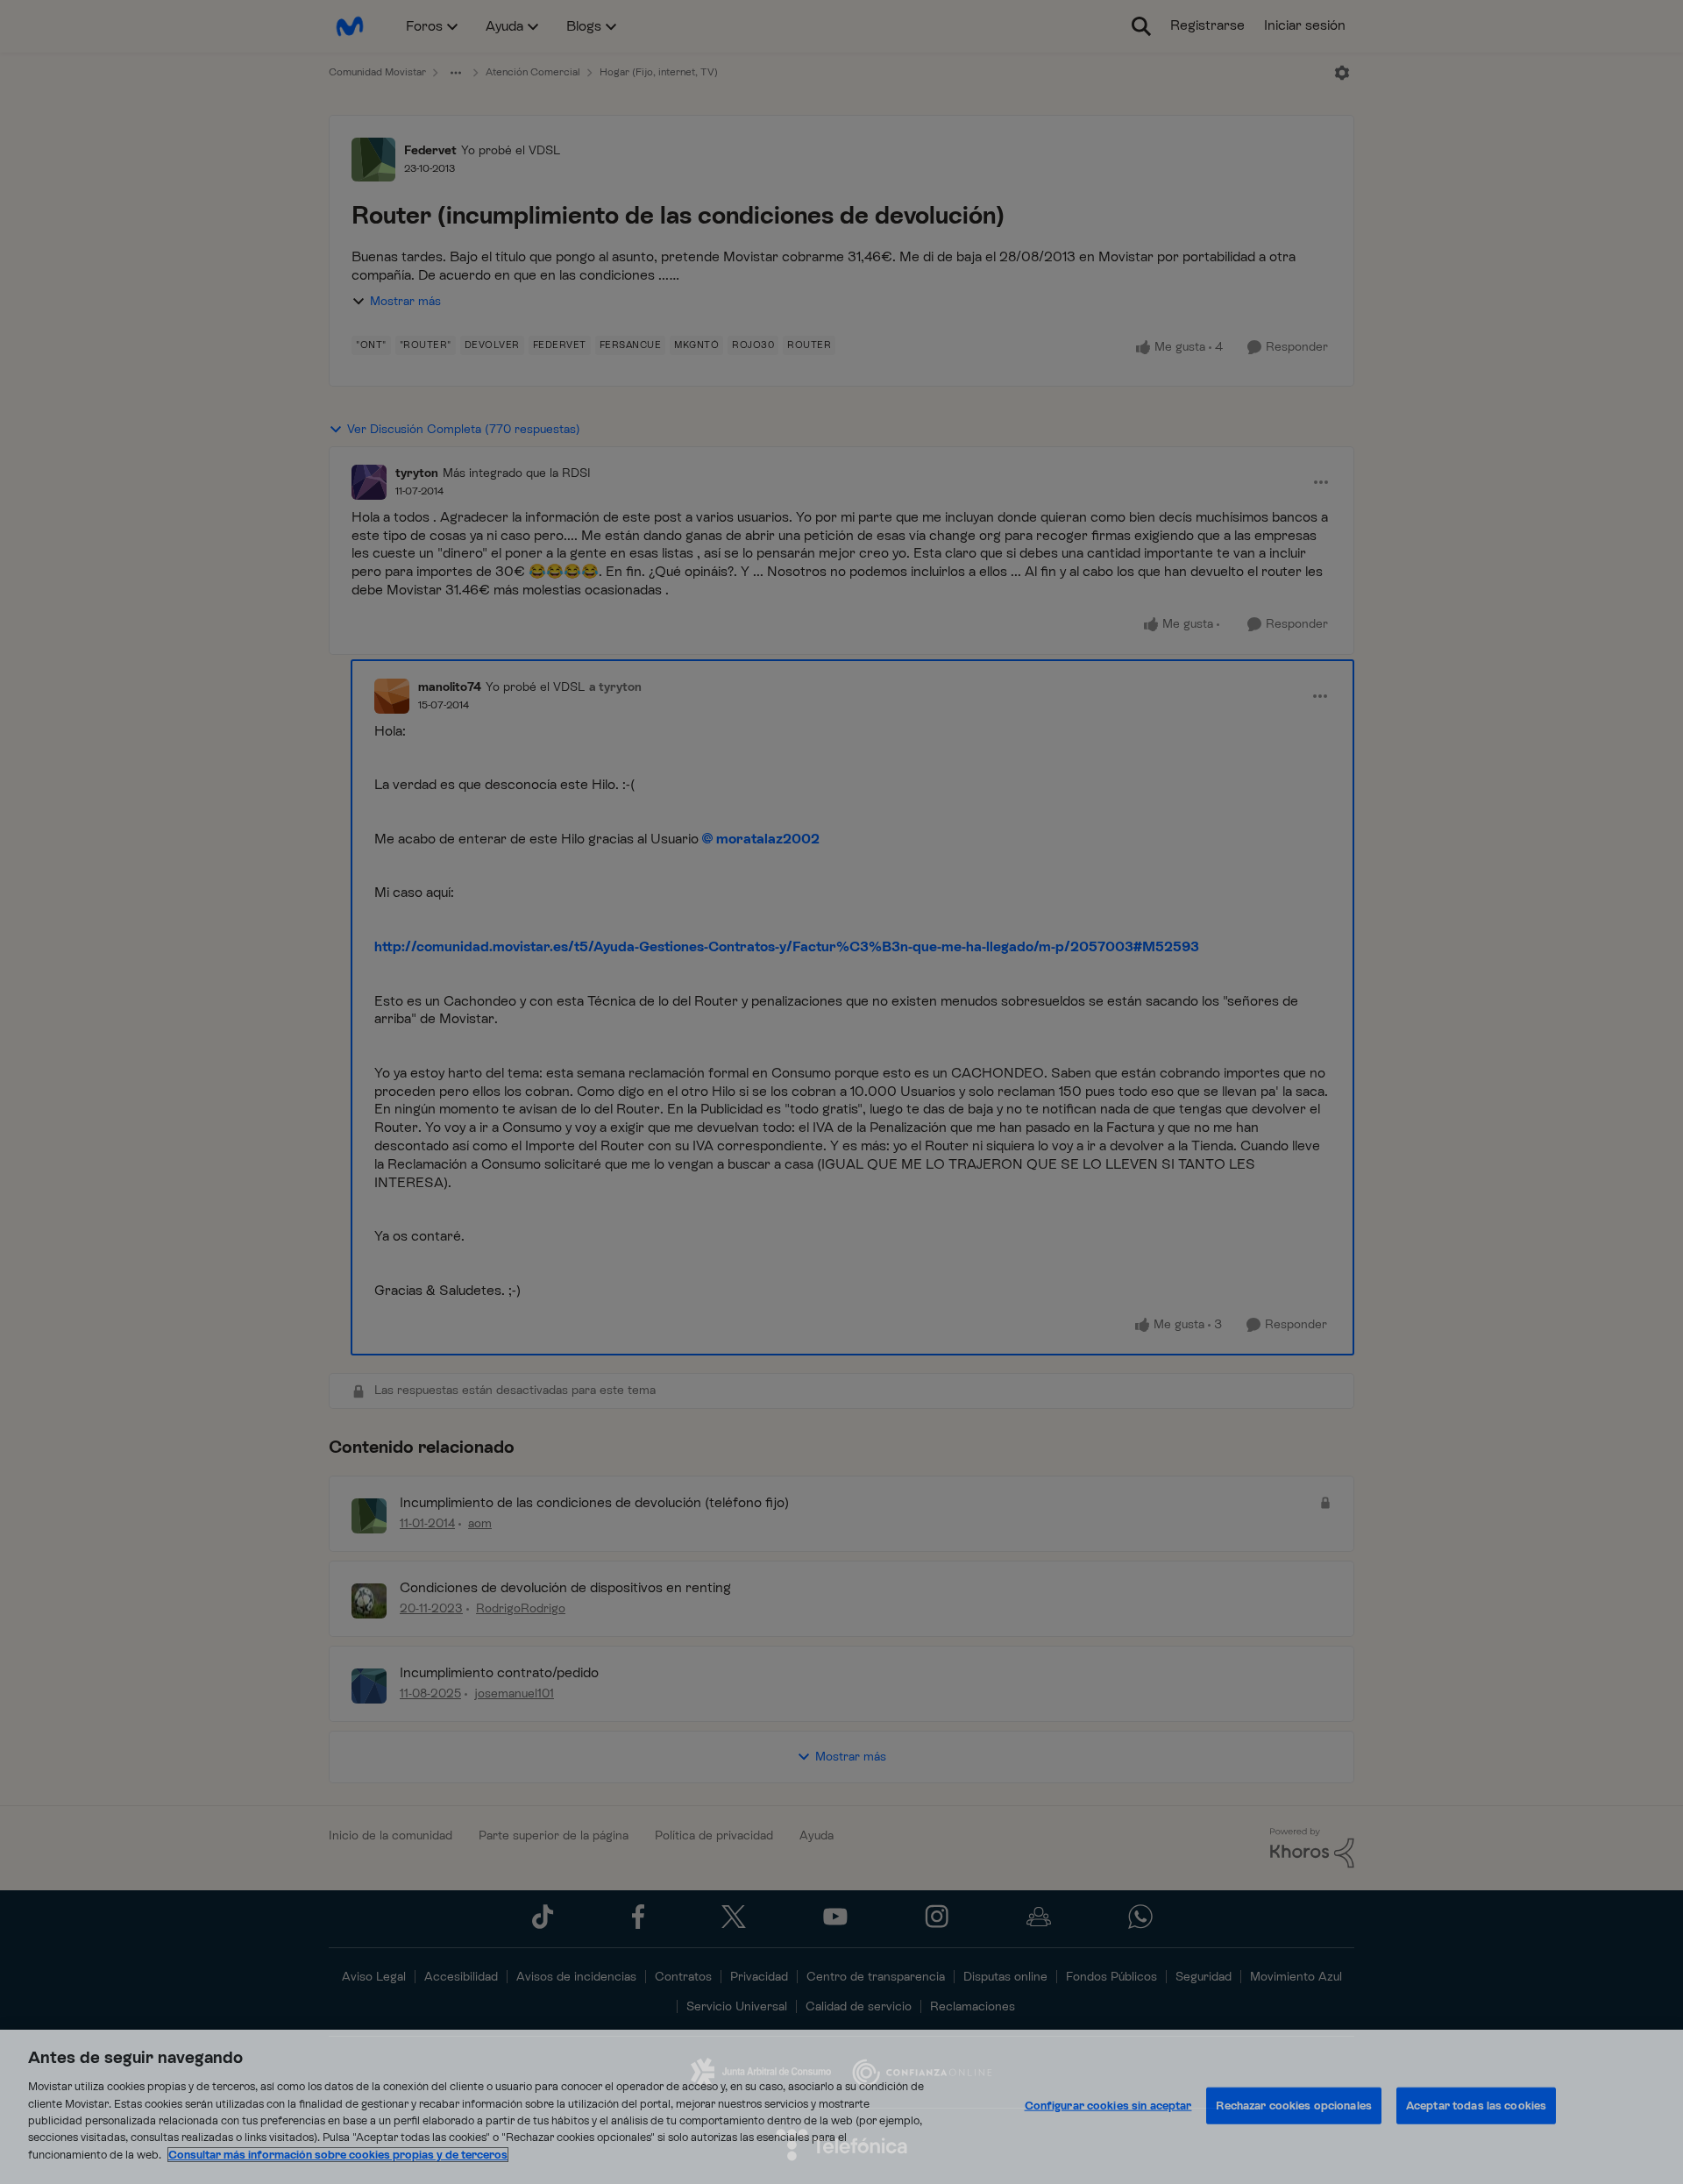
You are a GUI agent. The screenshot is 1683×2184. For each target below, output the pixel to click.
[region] (841, 2107)
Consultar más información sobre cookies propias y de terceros (338, 2155)
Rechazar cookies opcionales (1294, 2106)
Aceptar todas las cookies (1476, 2106)
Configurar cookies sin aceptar (1108, 2106)
